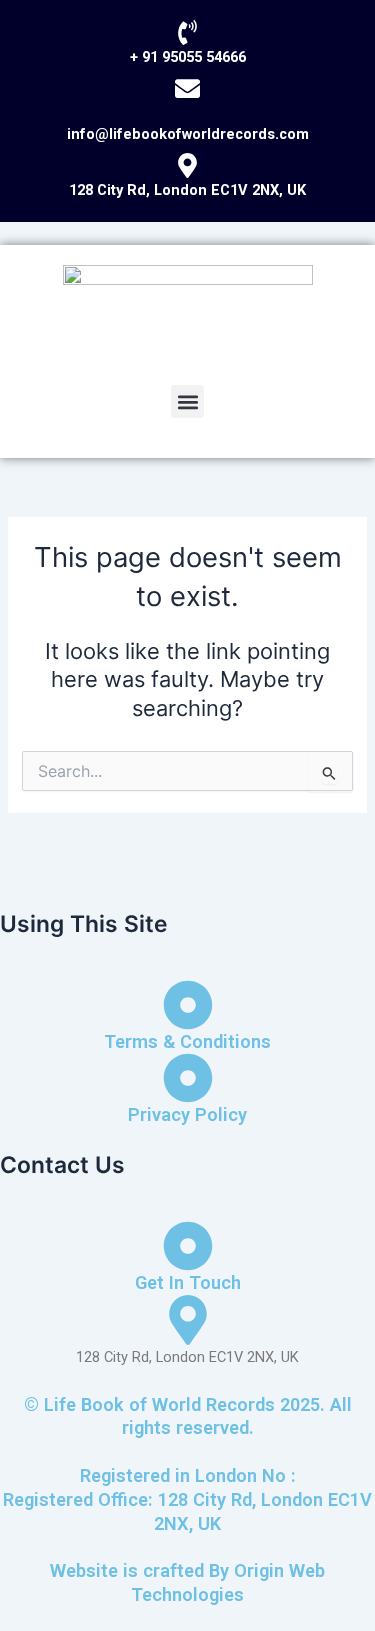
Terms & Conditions (187, 1041)
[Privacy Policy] (188, 1078)
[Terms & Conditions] (188, 1005)
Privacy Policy (187, 1114)
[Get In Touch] (188, 1246)
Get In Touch (188, 1282)
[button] (187, 401)
